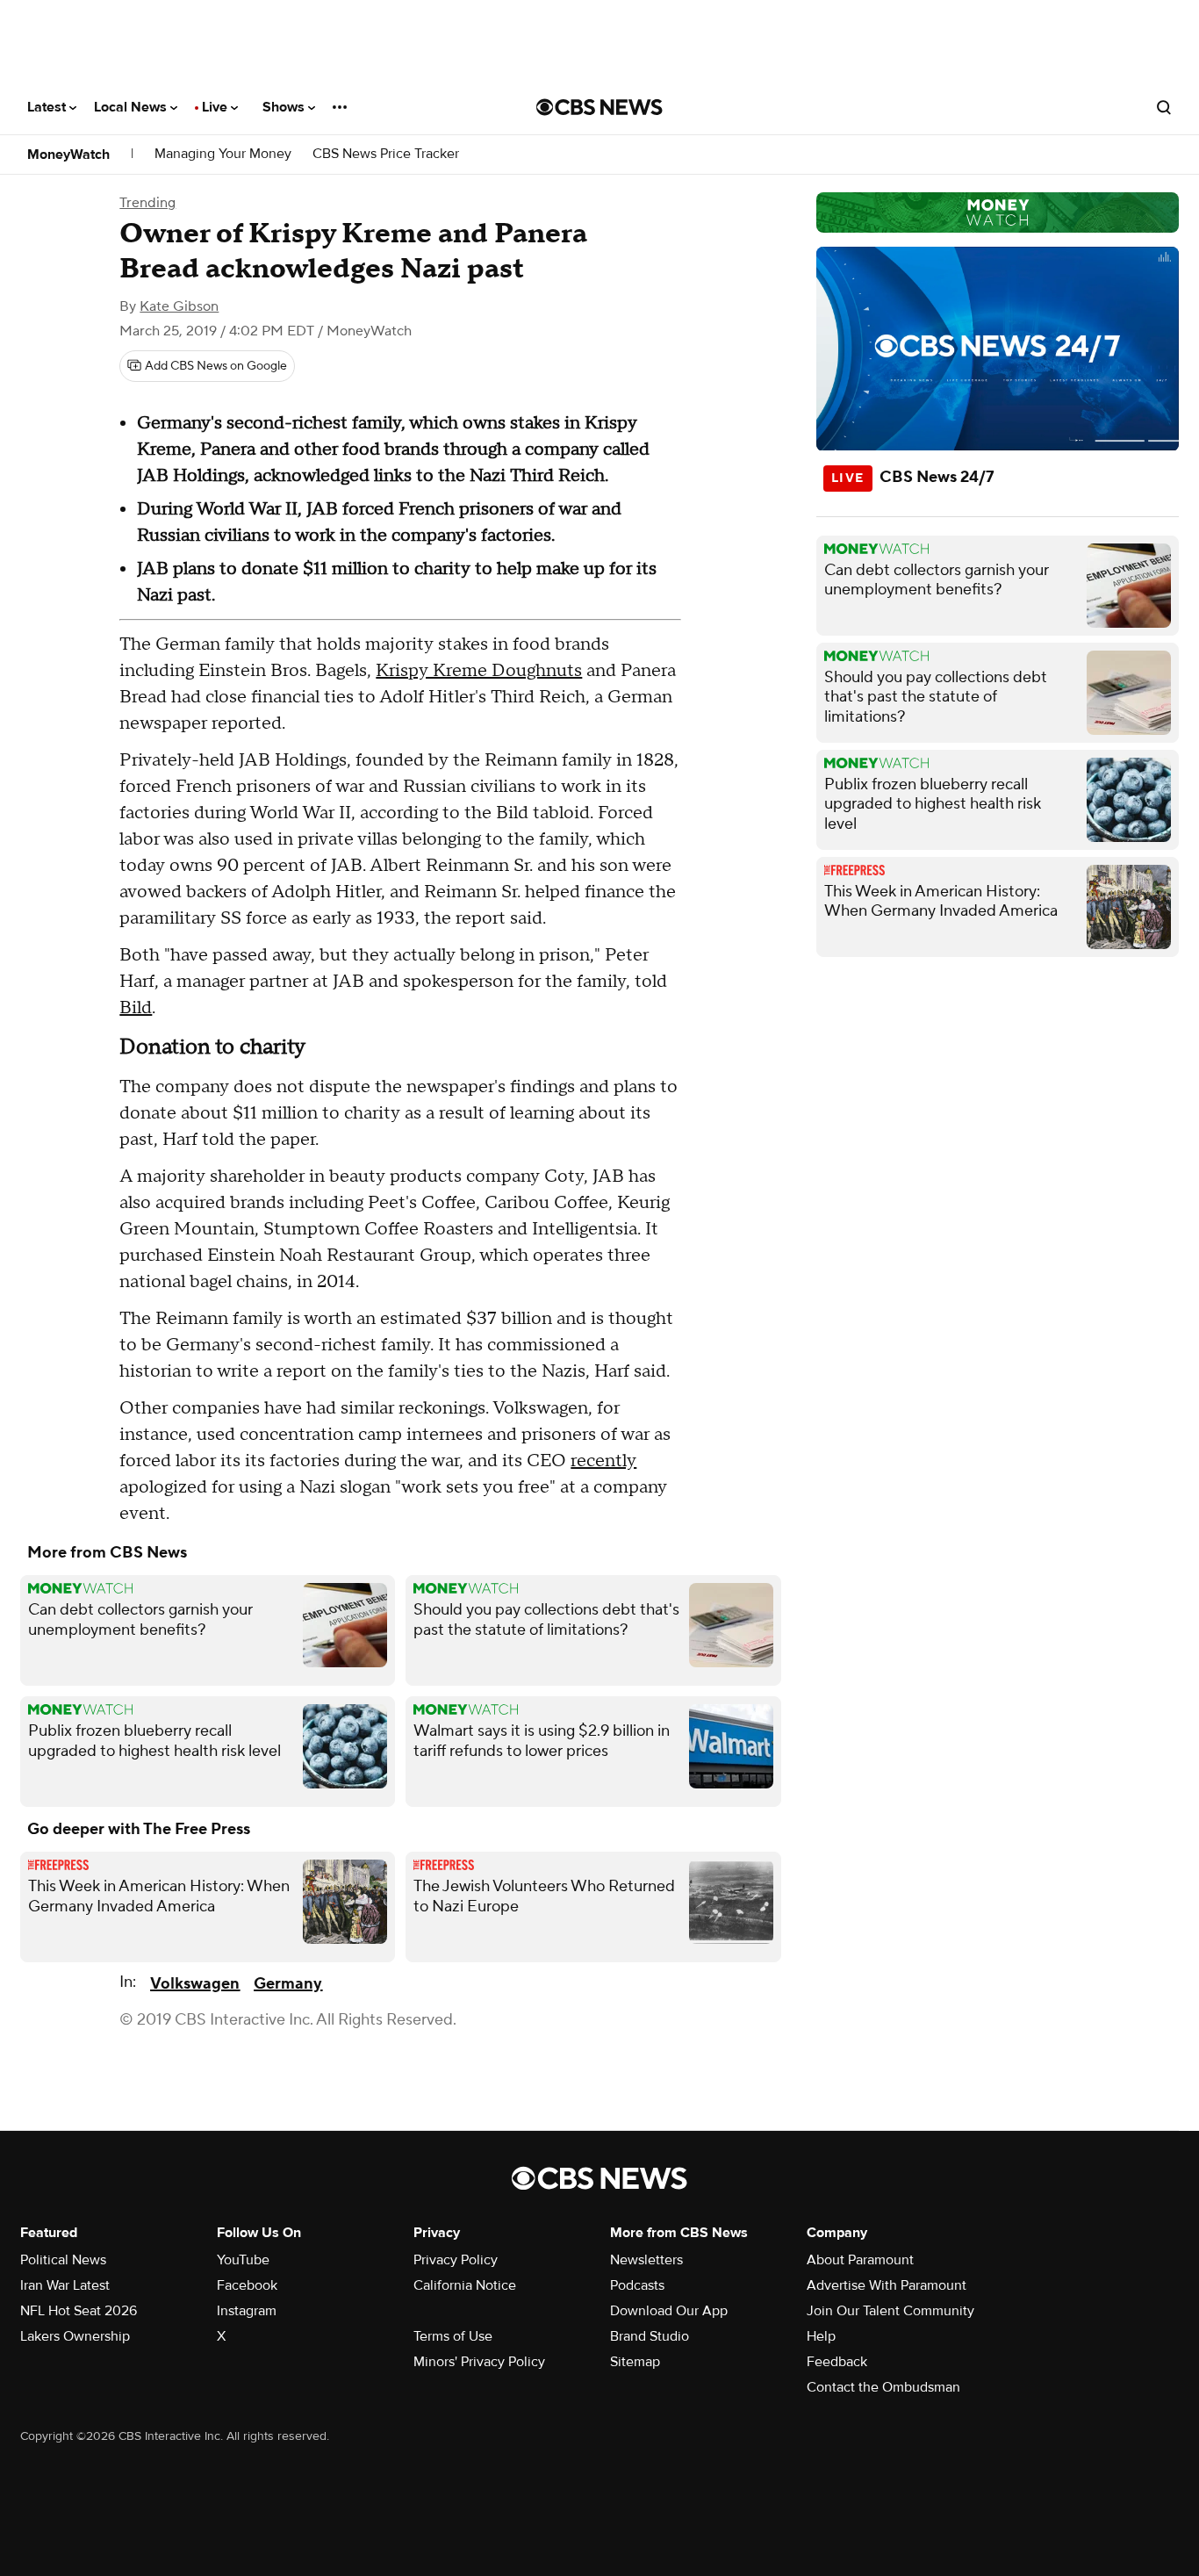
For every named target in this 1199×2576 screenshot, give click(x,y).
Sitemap (635, 2362)
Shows (285, 107)
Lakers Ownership (75, 2336)
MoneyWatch (68, 155)
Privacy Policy (456, 2260)
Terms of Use (453, 2336)
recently (603, 1461)
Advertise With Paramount (887, 2285)
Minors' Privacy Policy (479, 2362)
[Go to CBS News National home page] (599, 107)
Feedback (837, 2362)
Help (821, 2336)
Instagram (247, 2311)
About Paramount (860, 2260)
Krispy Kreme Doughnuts (479, 671)
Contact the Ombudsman (883, 2387)
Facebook (247, 2285)
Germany (288, 1984)
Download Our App (669, 2311)
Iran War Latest (65, 2285)
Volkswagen (195, 1984)
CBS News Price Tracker (386, 154)
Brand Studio (650, 2336)
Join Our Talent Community (890, 2311)
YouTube (243, 2260)
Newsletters (646, 2260)
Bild (136, 1008)
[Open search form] (1164, 107)
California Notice (465, 2285)
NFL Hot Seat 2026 (79, 2311)
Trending (147, 203)
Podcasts (637, 2285)
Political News (63, 2260)
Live (216, 107)
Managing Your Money (223, 154)
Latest (48, 107)
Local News (132, 107)
